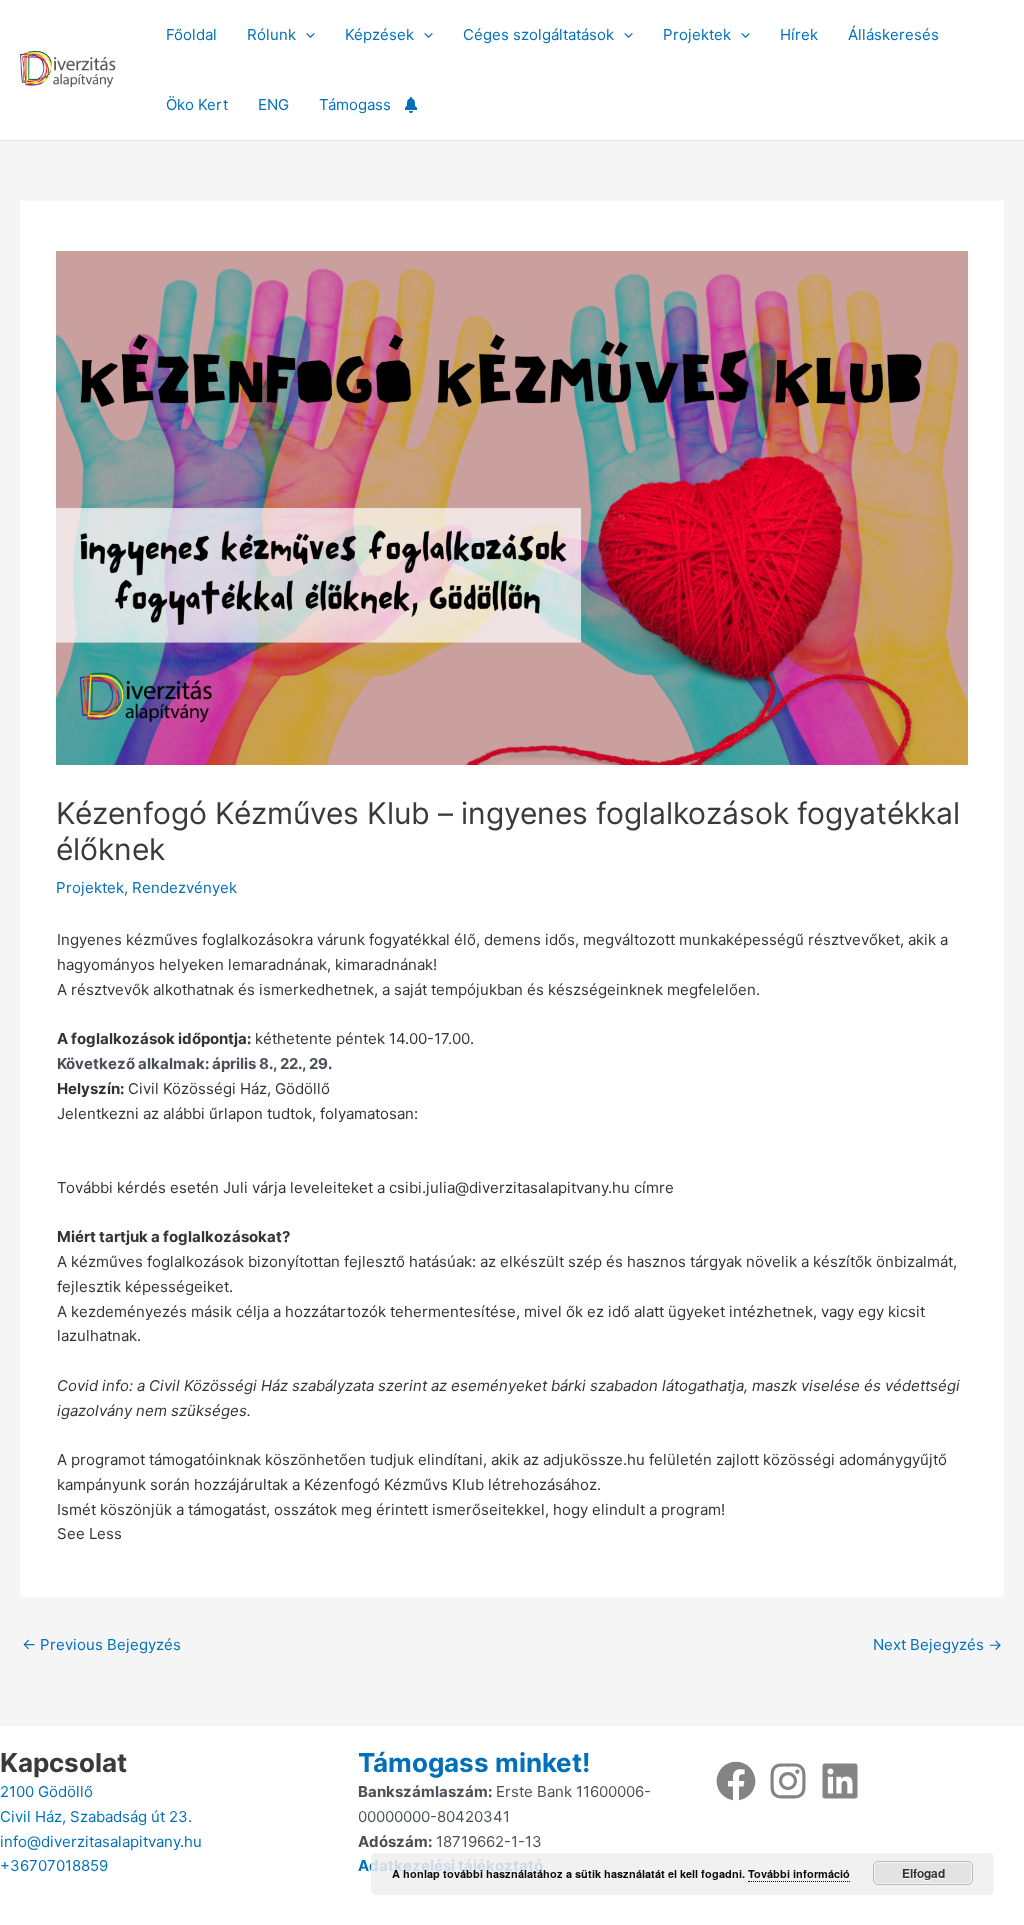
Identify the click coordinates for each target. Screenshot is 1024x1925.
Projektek (697, 34)
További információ (799, 1873)
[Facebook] (736, 1781)
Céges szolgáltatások (538, 34)
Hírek (799, 34)
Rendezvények (184, 887)
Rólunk (271, 34)
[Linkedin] (840, 1781)
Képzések (379, 34)
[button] (305, 35)
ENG (273, 104)
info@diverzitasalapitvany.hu (101, 1841)
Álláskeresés (893, 34)
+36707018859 (54, 1865)
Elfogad (923, 1873)
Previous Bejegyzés (101, 1644)
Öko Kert (197, 104)
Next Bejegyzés (937, 1644)
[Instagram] (788, 1781)
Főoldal (191, 34)
